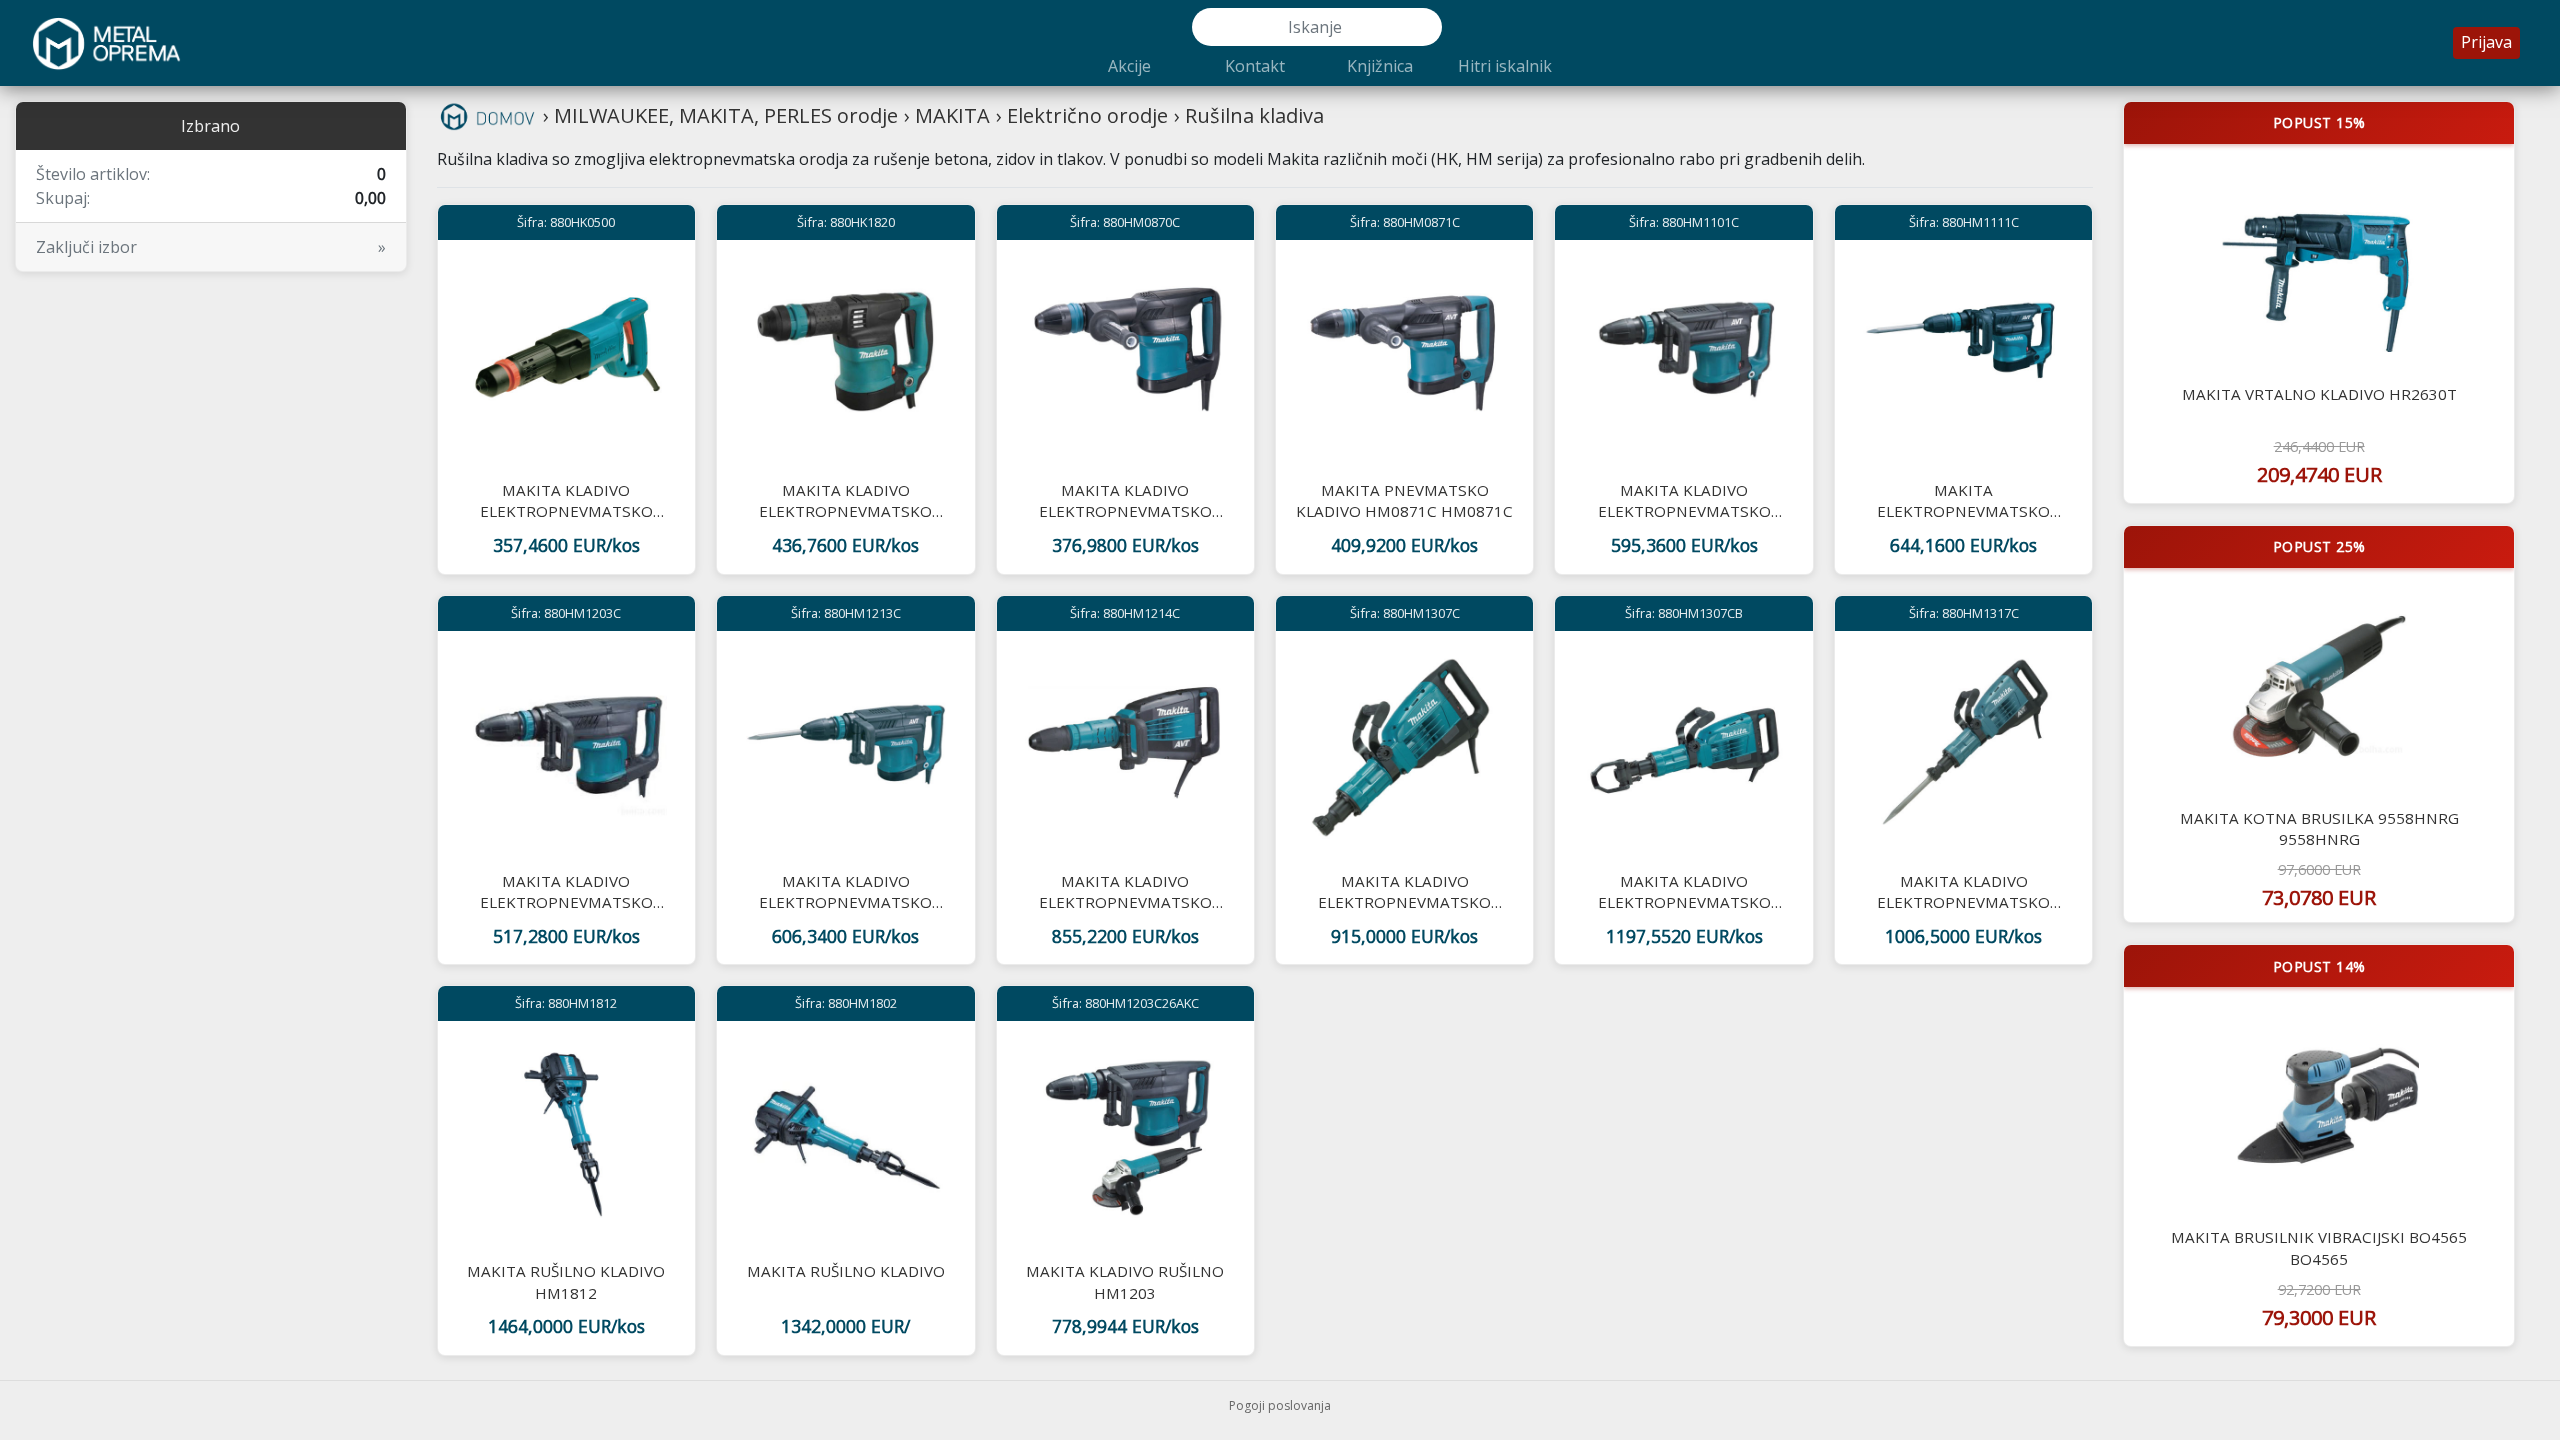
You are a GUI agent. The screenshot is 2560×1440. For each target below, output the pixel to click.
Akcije (1129, 66)
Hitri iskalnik (1505, 66)
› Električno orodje (1082, 115)
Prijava (2486, 42)
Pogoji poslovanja (1280, 1405)
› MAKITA (947, 115)
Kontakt (1255, 66)
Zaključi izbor (211, 247)
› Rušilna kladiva (1249, 115)
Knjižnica (1380, 66)
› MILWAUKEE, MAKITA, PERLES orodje (720, 115)
